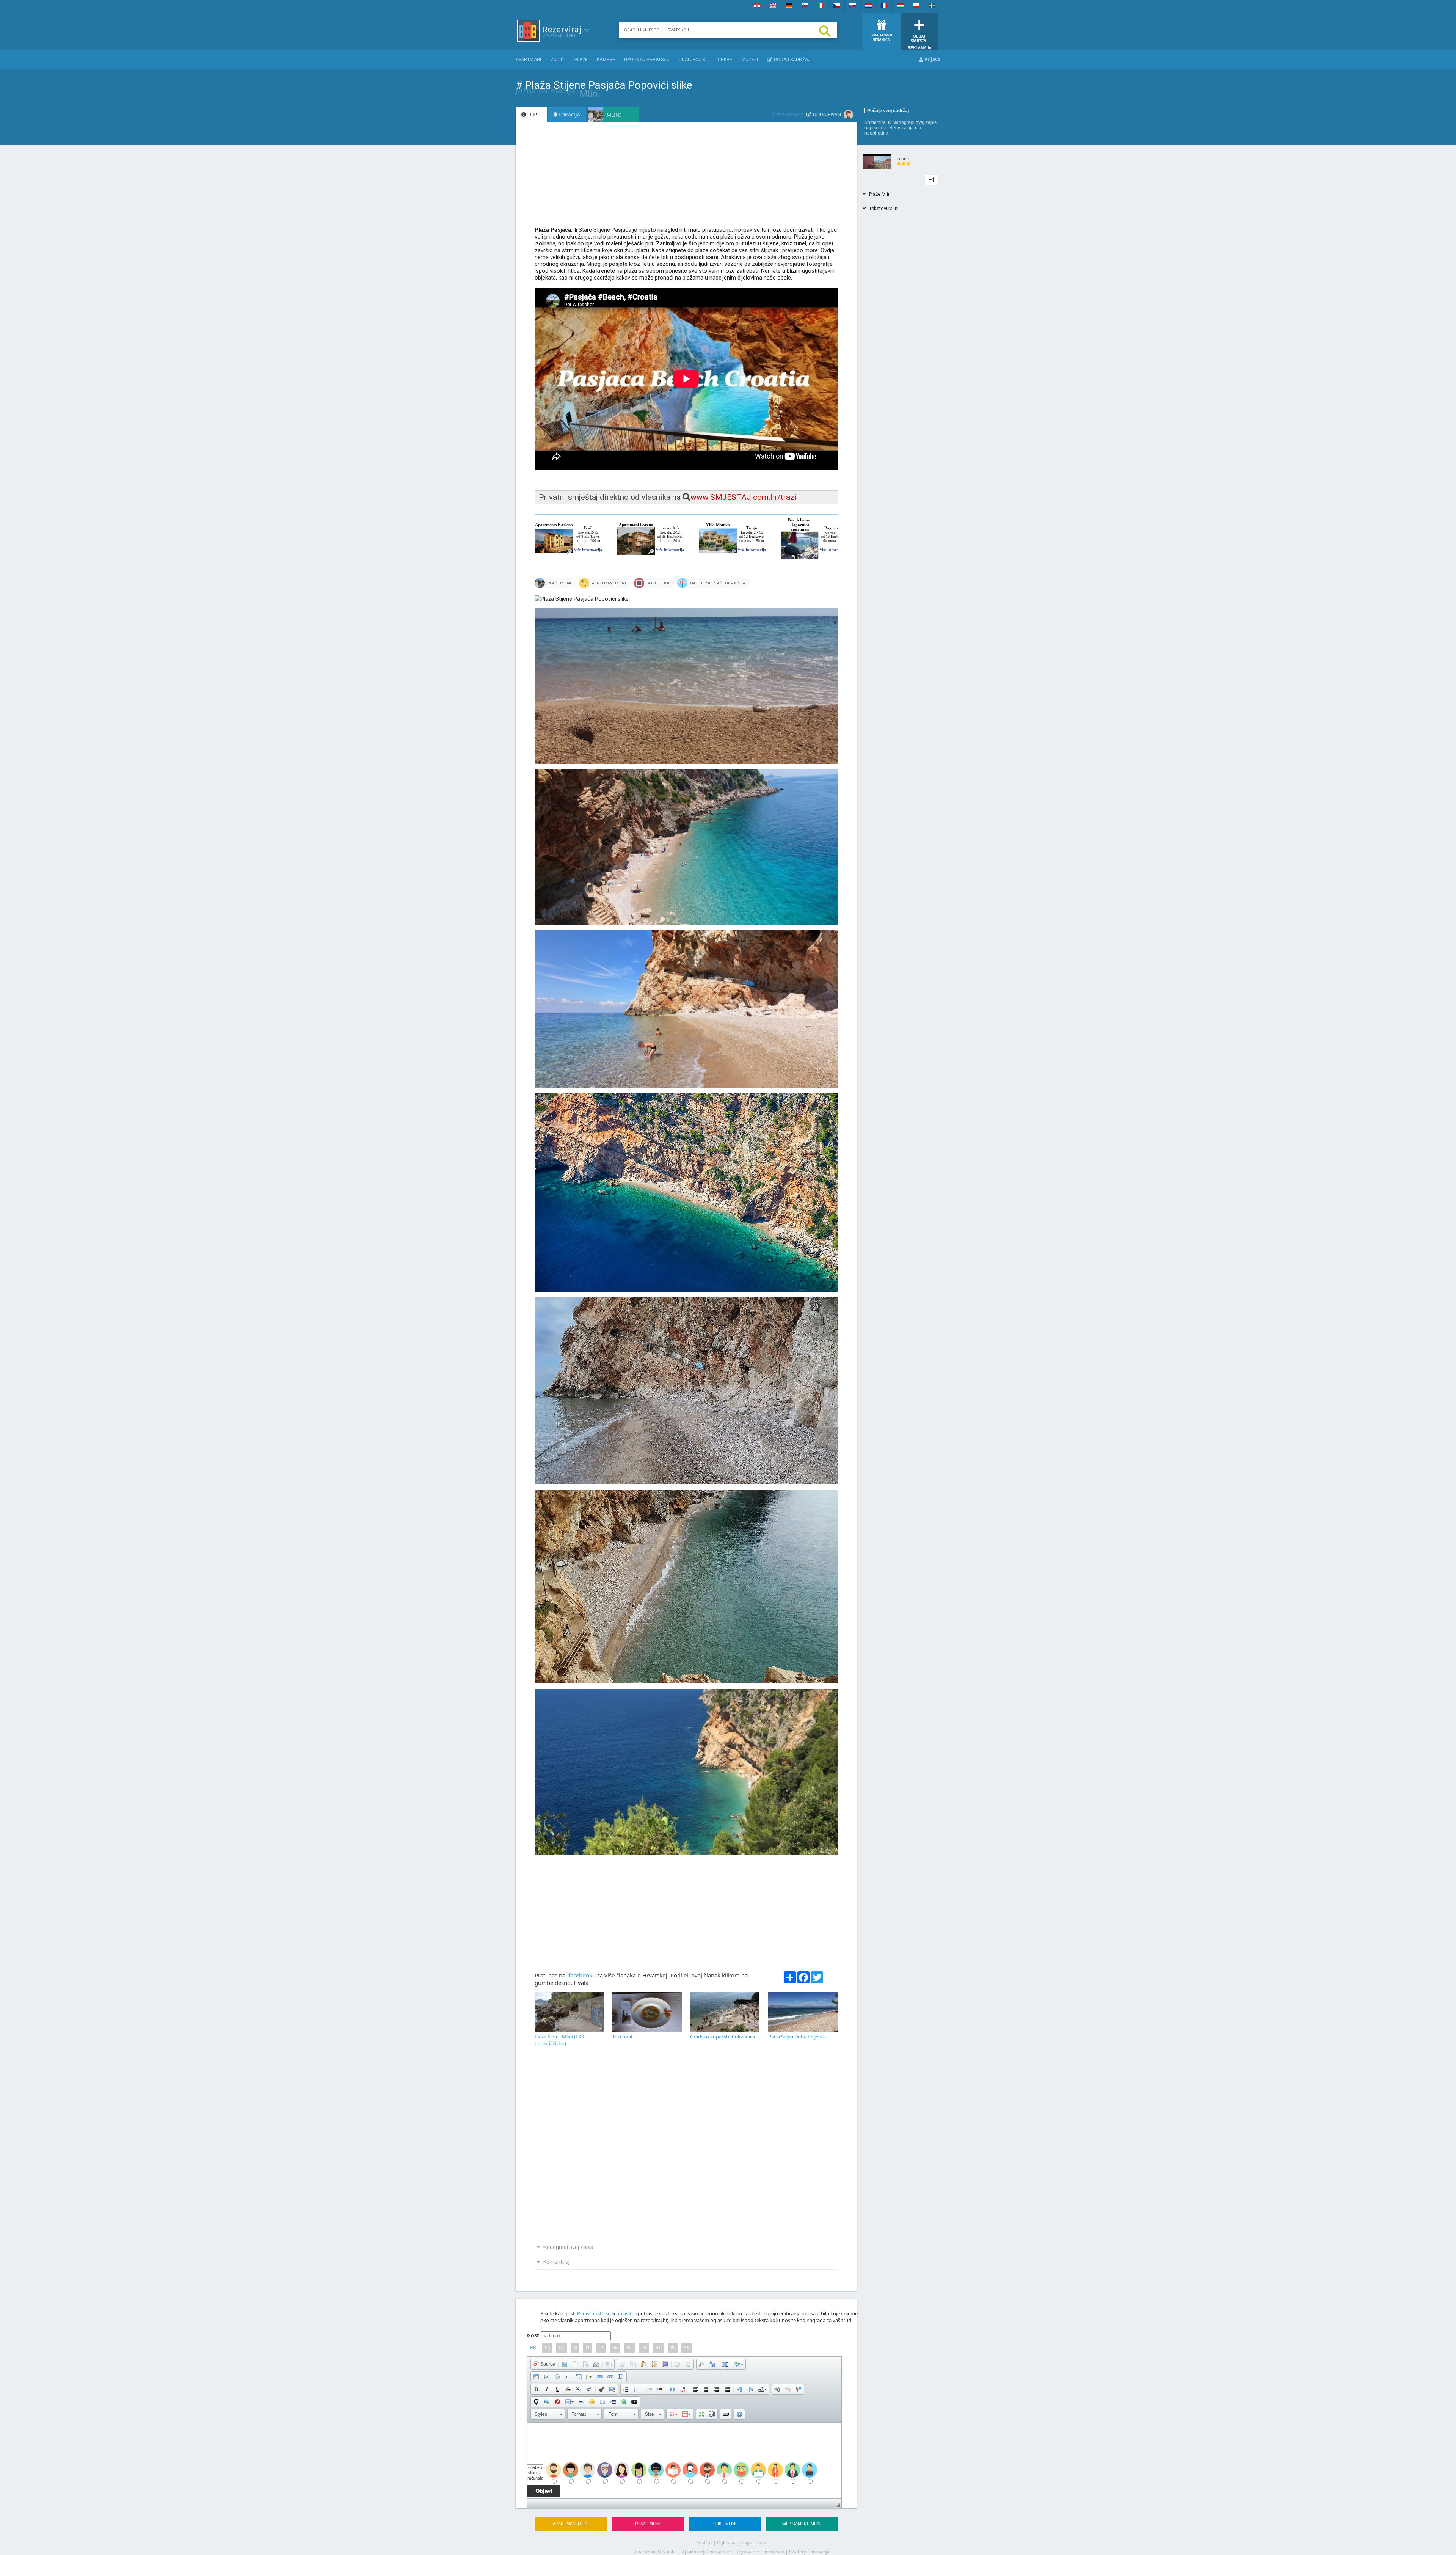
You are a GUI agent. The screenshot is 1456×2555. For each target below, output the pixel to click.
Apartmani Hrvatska (656, 2552)
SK (615, 2348)
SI (575, 2348)
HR (533, 2348)
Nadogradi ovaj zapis (915, 122)
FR (644, 2348)
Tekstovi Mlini (882, 208)
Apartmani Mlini (571, 2524)
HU (659, 2348)
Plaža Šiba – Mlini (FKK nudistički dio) (559, 2040)
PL (673, 2348)
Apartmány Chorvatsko (706, 2552)
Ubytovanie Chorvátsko (760, 2552)
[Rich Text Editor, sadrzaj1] (684, 2461)
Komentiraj (876, 122)
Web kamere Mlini (802, 2524)
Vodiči (558, 60)
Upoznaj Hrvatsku (647, 60)
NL (630, 2348)
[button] (544, 2364)
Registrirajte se (594, 2313)
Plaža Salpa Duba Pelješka (797, 2037)
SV (687, 2348)
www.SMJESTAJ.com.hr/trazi (744, 497)
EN (548, 2348)
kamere (606, 60)
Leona (903, 158)
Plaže (581, 60)
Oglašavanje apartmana (742, 2543)
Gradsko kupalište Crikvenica (723, 2037)
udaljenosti (694, 60)
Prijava (932, 59)
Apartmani (528, 60)
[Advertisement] (686, 178)
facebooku (581, 1975)
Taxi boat (623, 2037)
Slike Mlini (725, 2524)
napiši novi (876, 128)
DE (562, 2348)
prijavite (625, 2313)
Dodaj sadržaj (791, 60)
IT (588, 2348)
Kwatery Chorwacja (809, 2552)
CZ (601, 2348)
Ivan (836, 114)
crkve (725, 60)
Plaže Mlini (648, 2524)
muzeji (750, 60)
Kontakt (704, 2543)
